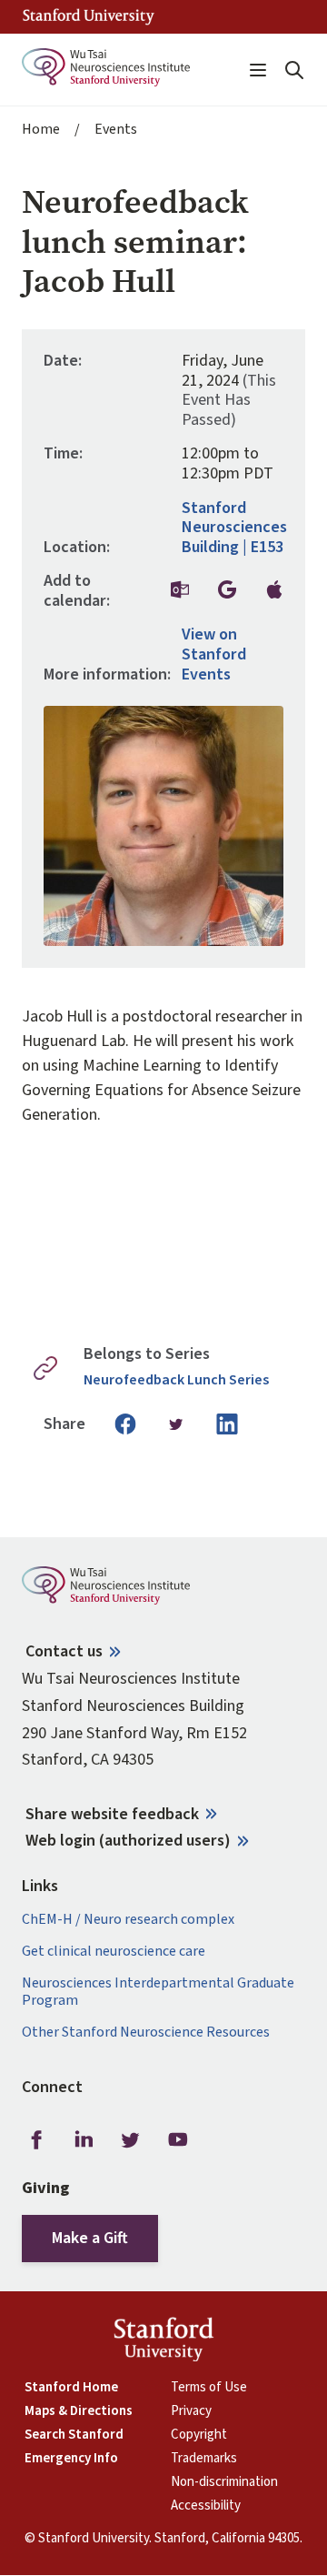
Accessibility (206, 2506)
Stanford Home (71, 2388)
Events (116, 130)
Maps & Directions (79, 2411)
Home (41, 130)
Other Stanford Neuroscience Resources (146, 2033)
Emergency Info (71, 2459)
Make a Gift (90, 2238)
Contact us (64, 1651)
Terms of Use (209, 2388)
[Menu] (258, 70)
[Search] (294, 70)
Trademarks (204, 2459)
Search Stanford (74, 2435)
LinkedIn (84, 2139)
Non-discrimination (224, 2482)
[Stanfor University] (89, 17)
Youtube (178, 2139)
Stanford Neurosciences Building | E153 (234, 528)
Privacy (191, 2411)
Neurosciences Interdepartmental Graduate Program (158, 1992)
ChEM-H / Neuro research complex (128, 1920)
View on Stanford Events (214, 654)
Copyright (199, 2435)
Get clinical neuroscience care (114, 1952)
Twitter (131, 2139)
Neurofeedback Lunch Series (176, 1380)
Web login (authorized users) (128, 1841)
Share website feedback (112, 1814)
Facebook (36, 2139)
